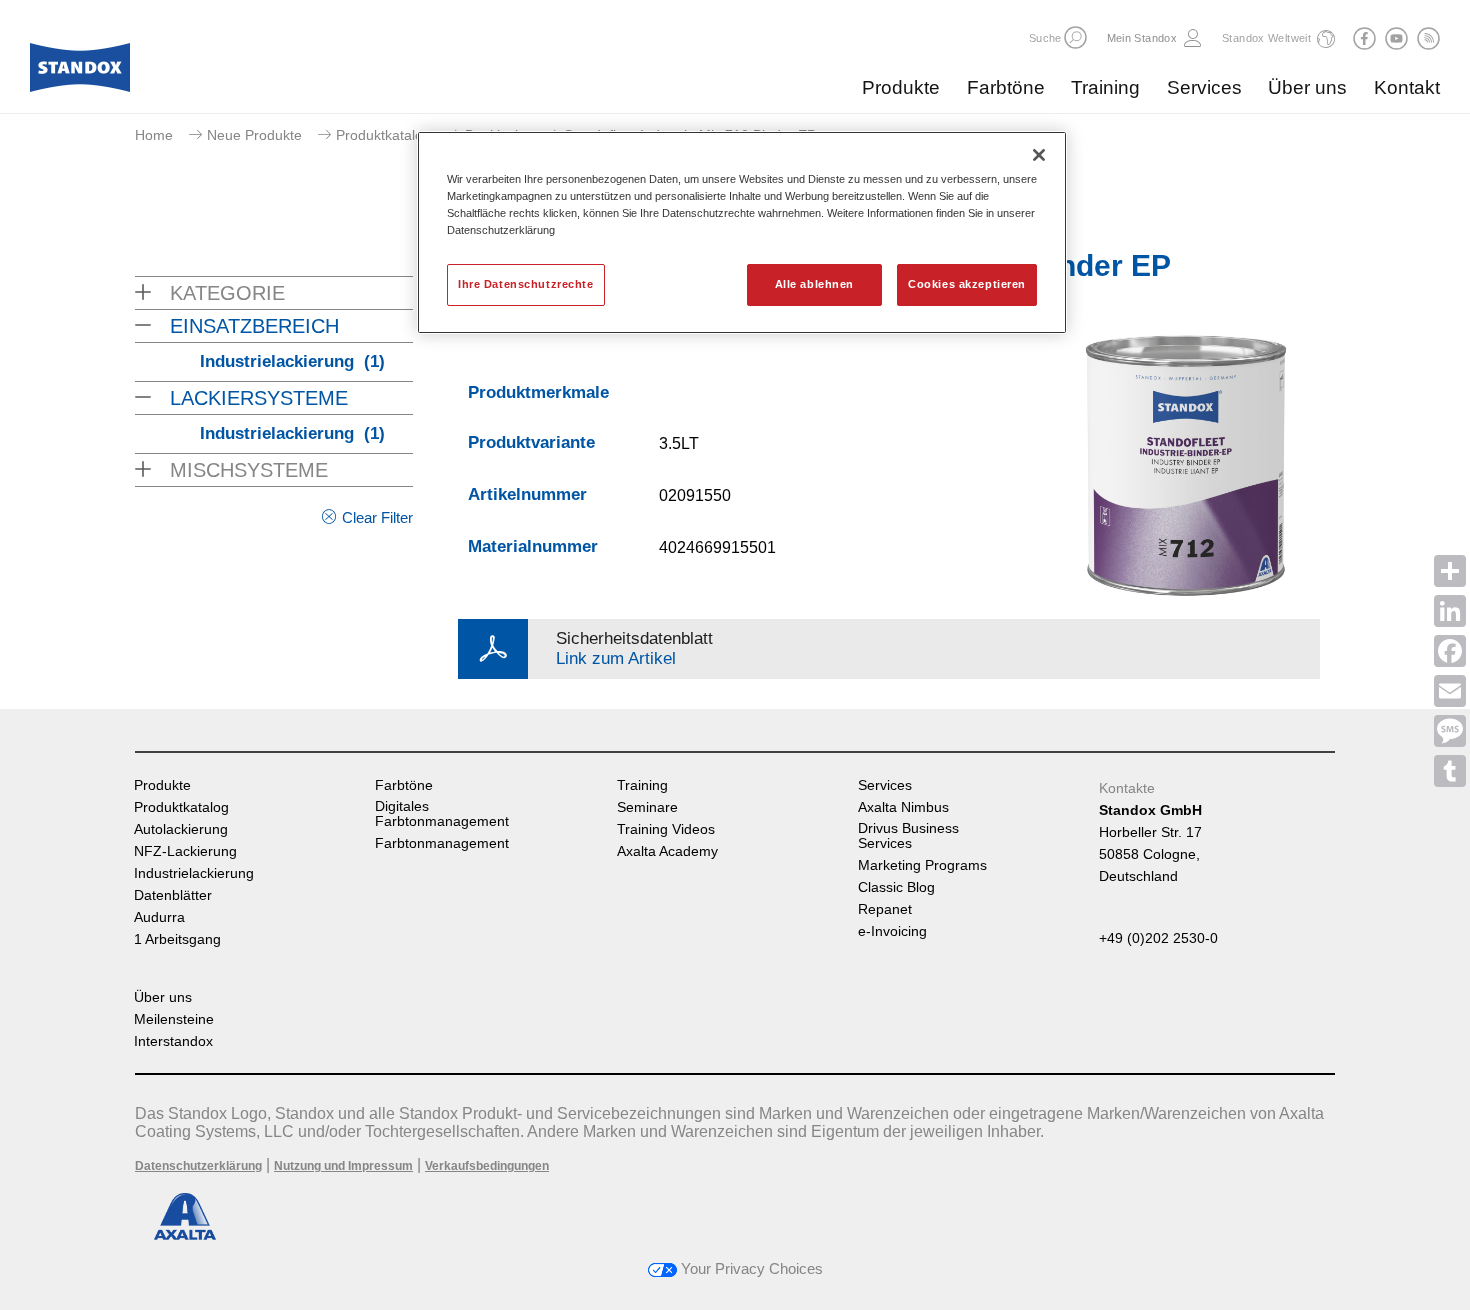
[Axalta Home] (80, 73)
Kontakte (1127, 788)
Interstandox (173, 1041)
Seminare (647, 807)
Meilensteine (174, 1019)
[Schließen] (1039, 155)
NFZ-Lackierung (185, 851)
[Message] (1450, 731)
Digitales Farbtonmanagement (442, 814)
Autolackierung (181, 829)
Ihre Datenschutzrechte (526, 284)
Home (154, 135)
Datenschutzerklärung (198, 1166)
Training (1105, 87)
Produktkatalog (383, 135)
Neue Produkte (254, 135)
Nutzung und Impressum (343, 1166)
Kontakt (1407, 87)
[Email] (1450, 691)
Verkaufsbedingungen (487, 1166)
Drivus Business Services (908, 836)
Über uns (1307, 87)
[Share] (1450, 571)
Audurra (159, 917)
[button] (1075, 37)
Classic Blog (896, 887)
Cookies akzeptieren (967, 284)
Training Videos (666, 829)
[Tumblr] (1450, 771)
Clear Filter (377, 517)
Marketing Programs (922, 865)
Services (1204, 87)
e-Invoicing (892, 931)
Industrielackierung (292, 361)
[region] (742, 232)
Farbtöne (1006, 87)
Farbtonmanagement (442, 843)
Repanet (885, 909)
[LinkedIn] (1450, 611)
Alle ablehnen (814, 284)
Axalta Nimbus (903, 807)
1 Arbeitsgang (177, 939)
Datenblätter (173, 895)
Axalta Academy (667, 851)
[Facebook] (1450, 651)
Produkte (901, 87)
